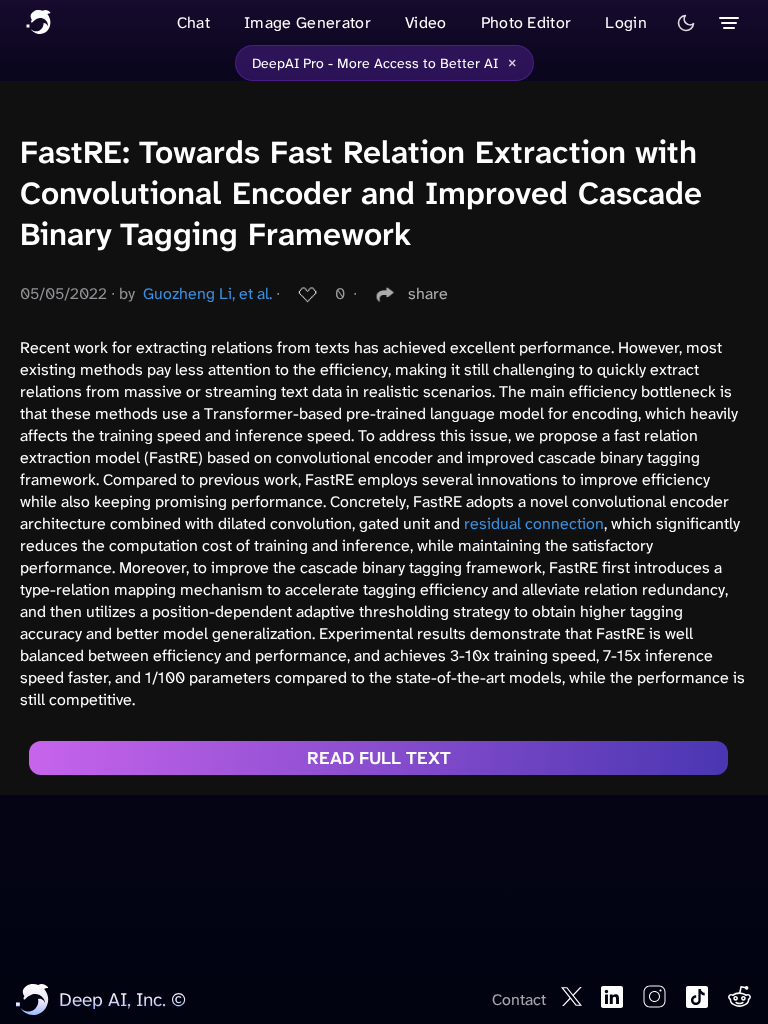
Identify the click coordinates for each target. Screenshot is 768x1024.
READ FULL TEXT (379, 758)
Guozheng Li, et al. (207, 293)
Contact (519, 999)
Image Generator (307, 22)
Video (426, 22)
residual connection (534, 523)
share (428, 293)
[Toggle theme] (686, 23)
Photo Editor (526, 22)
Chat (193, 22)
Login (626, 22)
